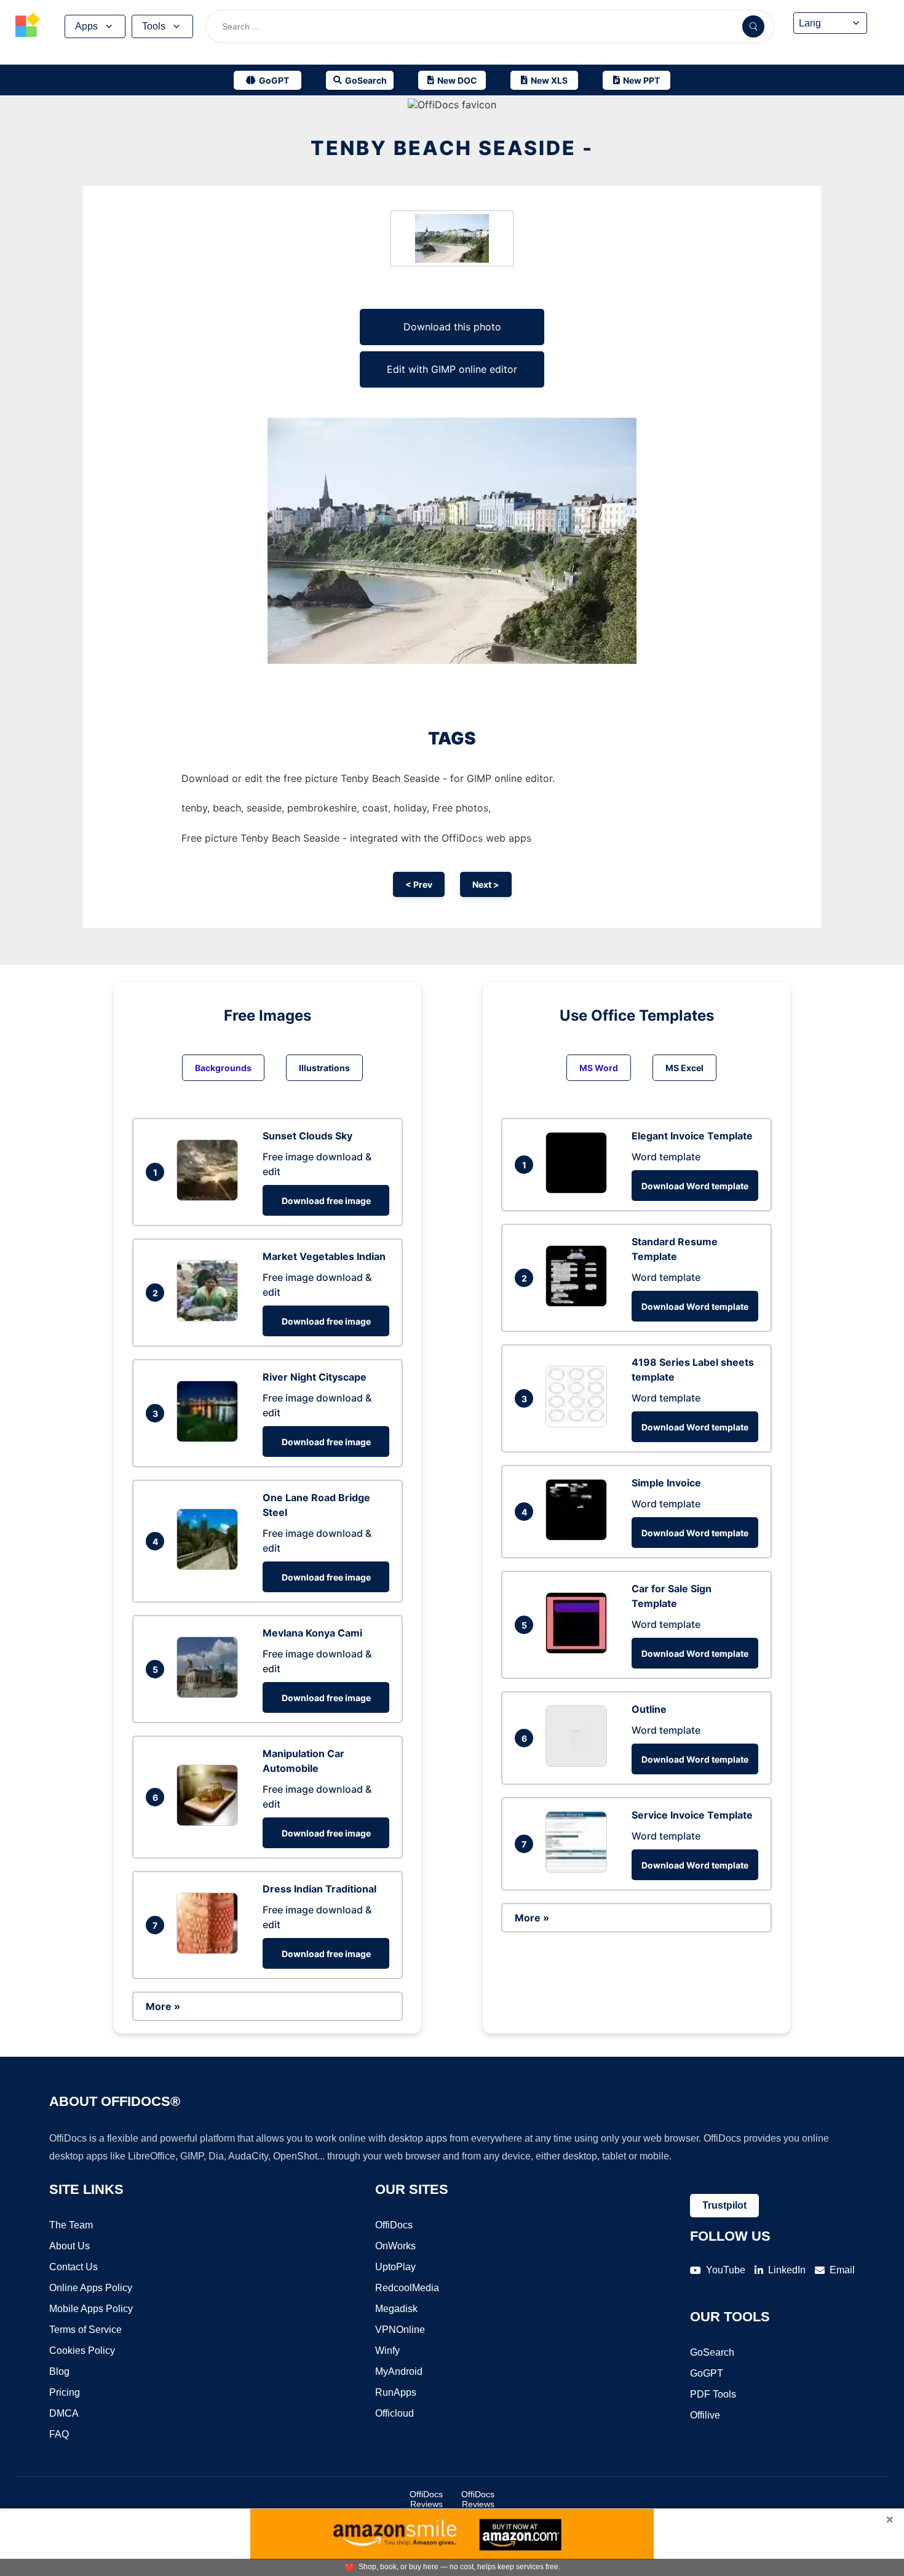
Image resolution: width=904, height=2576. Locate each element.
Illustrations (324, 1068)
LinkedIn (787, 2270)
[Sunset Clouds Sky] (210, 1197)
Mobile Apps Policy (91, 2309)
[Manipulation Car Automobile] (210, 1822)
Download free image (326, 1201)
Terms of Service (85, 2330)
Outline (649, 1709)
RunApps (396, 2392)
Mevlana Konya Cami (312, 1633)
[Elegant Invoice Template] (579, 1190)
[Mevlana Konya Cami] (210, 1694)
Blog (59, 2371)
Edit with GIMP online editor (452, 369)
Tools (154, 26)
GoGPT (707, 2373)
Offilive (705, 2415)
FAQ (59, 2434)
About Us (69, 2246)
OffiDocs (394, 2225)
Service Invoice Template (692, 1815)
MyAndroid (399, 2371)
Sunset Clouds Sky (307, 1136)
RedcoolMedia (407, 2288)
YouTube (726, 2270)
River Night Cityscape (315, 1377)
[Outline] (579, 1763)
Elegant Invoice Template (692, 1136)
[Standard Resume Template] (579, 1303)
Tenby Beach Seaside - (452, 148)
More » (163, 2006)
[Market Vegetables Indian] (210, 1318)
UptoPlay (395, 2267)
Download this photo (452, 327)
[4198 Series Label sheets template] (579, 1424)
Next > (486, 884)
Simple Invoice (666, 1483)
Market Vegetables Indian (324, 1256)
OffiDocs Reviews (426, 2499)
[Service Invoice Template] (579, 1869)
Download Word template (695, 1186)
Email (842, 2270)
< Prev (419, 884)
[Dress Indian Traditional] (210, 1950)
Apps (86, 26)
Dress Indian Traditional (319, 1889)
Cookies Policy (82, 2351)
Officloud (395, 2413)
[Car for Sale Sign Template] (579, 1650)
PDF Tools (713, 2394)
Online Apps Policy (91, 2288)
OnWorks (395, 2246)
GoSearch (712, 2352)
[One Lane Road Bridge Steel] (210, 1566)
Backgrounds (223, 1068)
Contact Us (73, 2267)
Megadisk (396, 2309)
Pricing (65, 2392)
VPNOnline (400, 2330)
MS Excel (684, 1068)
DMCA (64, 2413)
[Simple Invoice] (579, 1537)
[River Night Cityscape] (210, 1438)
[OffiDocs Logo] (28, 26)
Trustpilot (724, 2205)
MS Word (599, 1068)
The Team (71, 2225)
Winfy (387, 2351)
